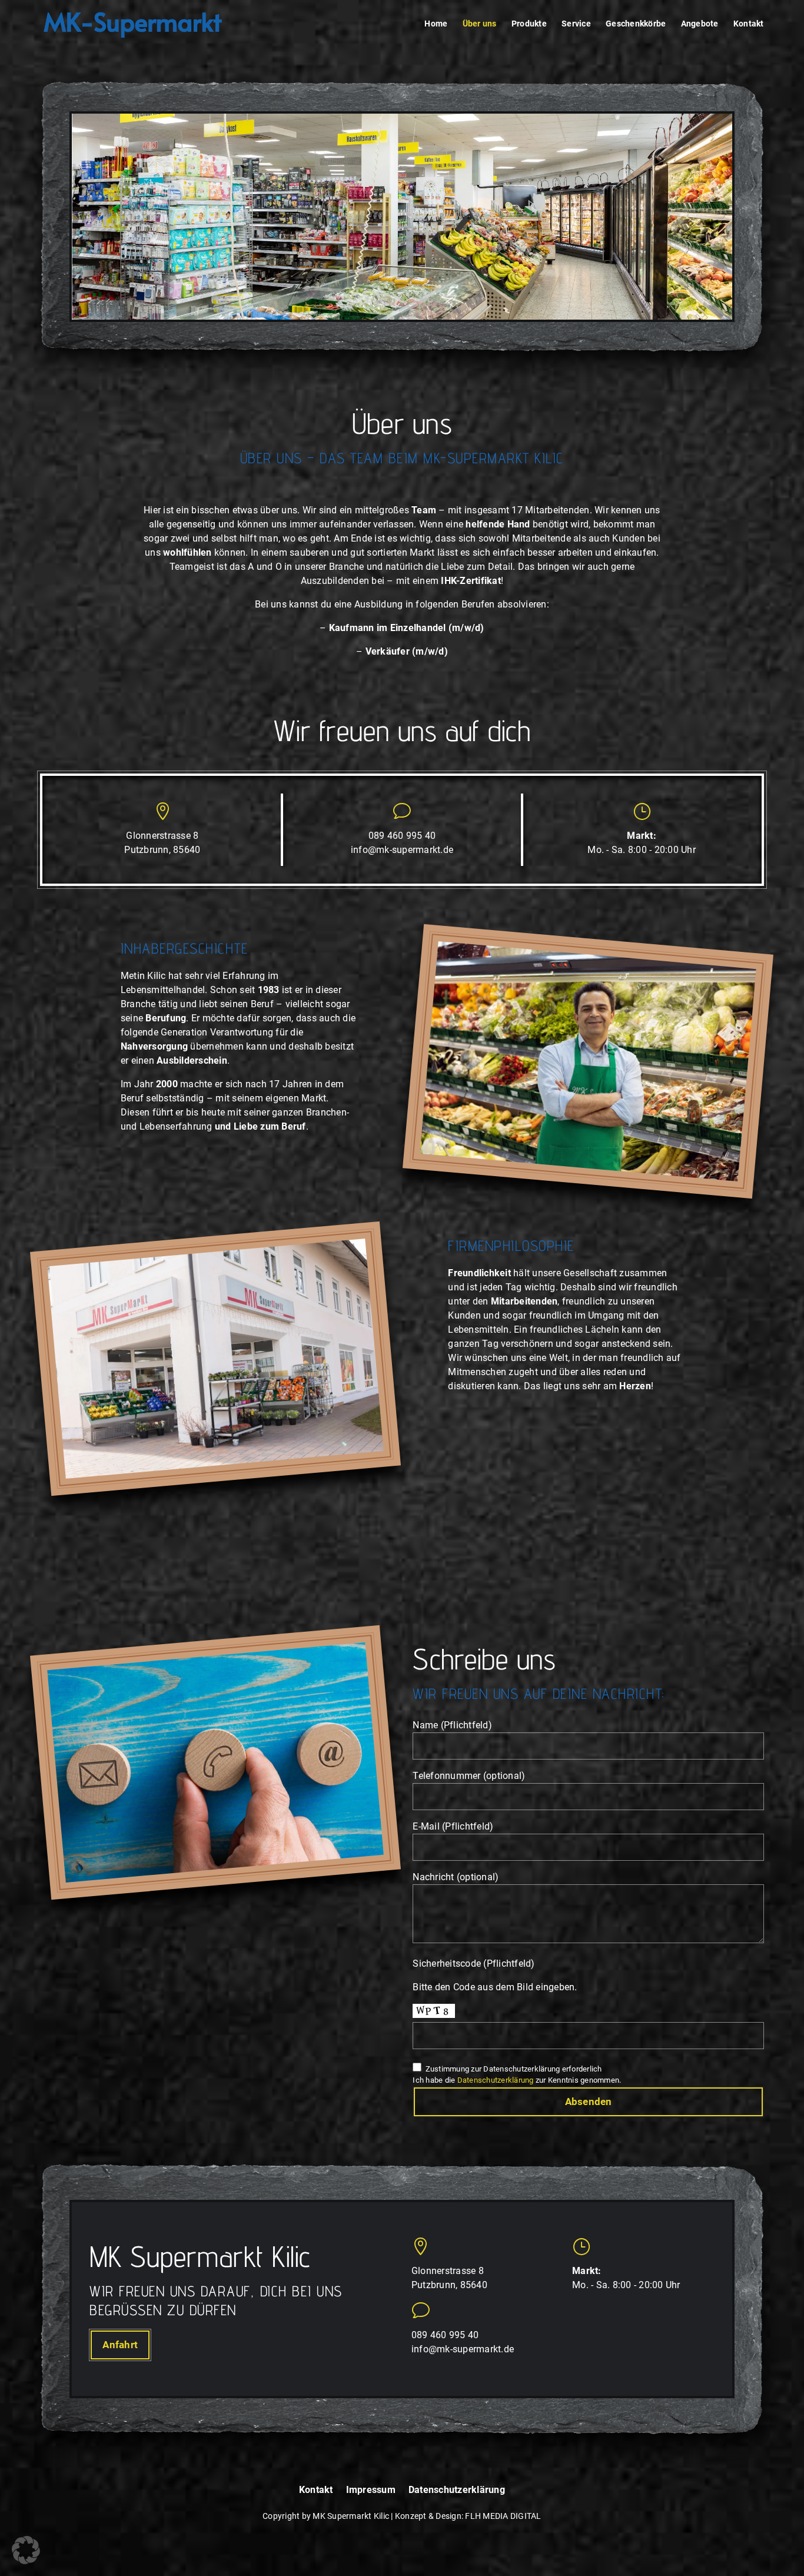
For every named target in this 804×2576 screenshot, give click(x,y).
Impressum (371, 2490)
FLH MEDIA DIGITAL (503, 2516)
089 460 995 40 (402, 836)
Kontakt (749, 24)
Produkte (529, 24)
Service (576, 24)
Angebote (700, 24)
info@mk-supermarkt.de (402, 850)
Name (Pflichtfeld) (452, 1725)
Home (436, 24)
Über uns (480, 24)
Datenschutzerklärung (496, 2080)
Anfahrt (120, 2345)
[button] (26, 2550)
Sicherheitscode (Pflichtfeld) (474, 1963)
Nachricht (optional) (456, 1877)
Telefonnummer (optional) (469, 1776)
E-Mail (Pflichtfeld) (453, 1826)
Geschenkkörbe (636, 24)
